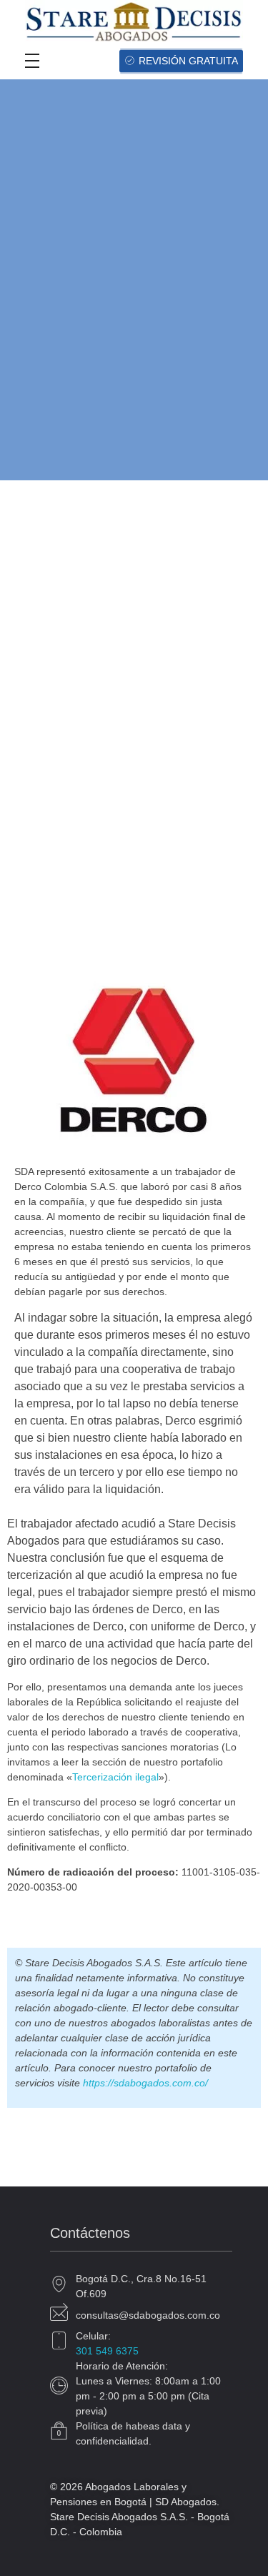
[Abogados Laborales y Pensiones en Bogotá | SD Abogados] (134, 21)
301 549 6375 (107, 2351)
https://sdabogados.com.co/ (145, 2083)
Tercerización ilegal (115, 1777)
